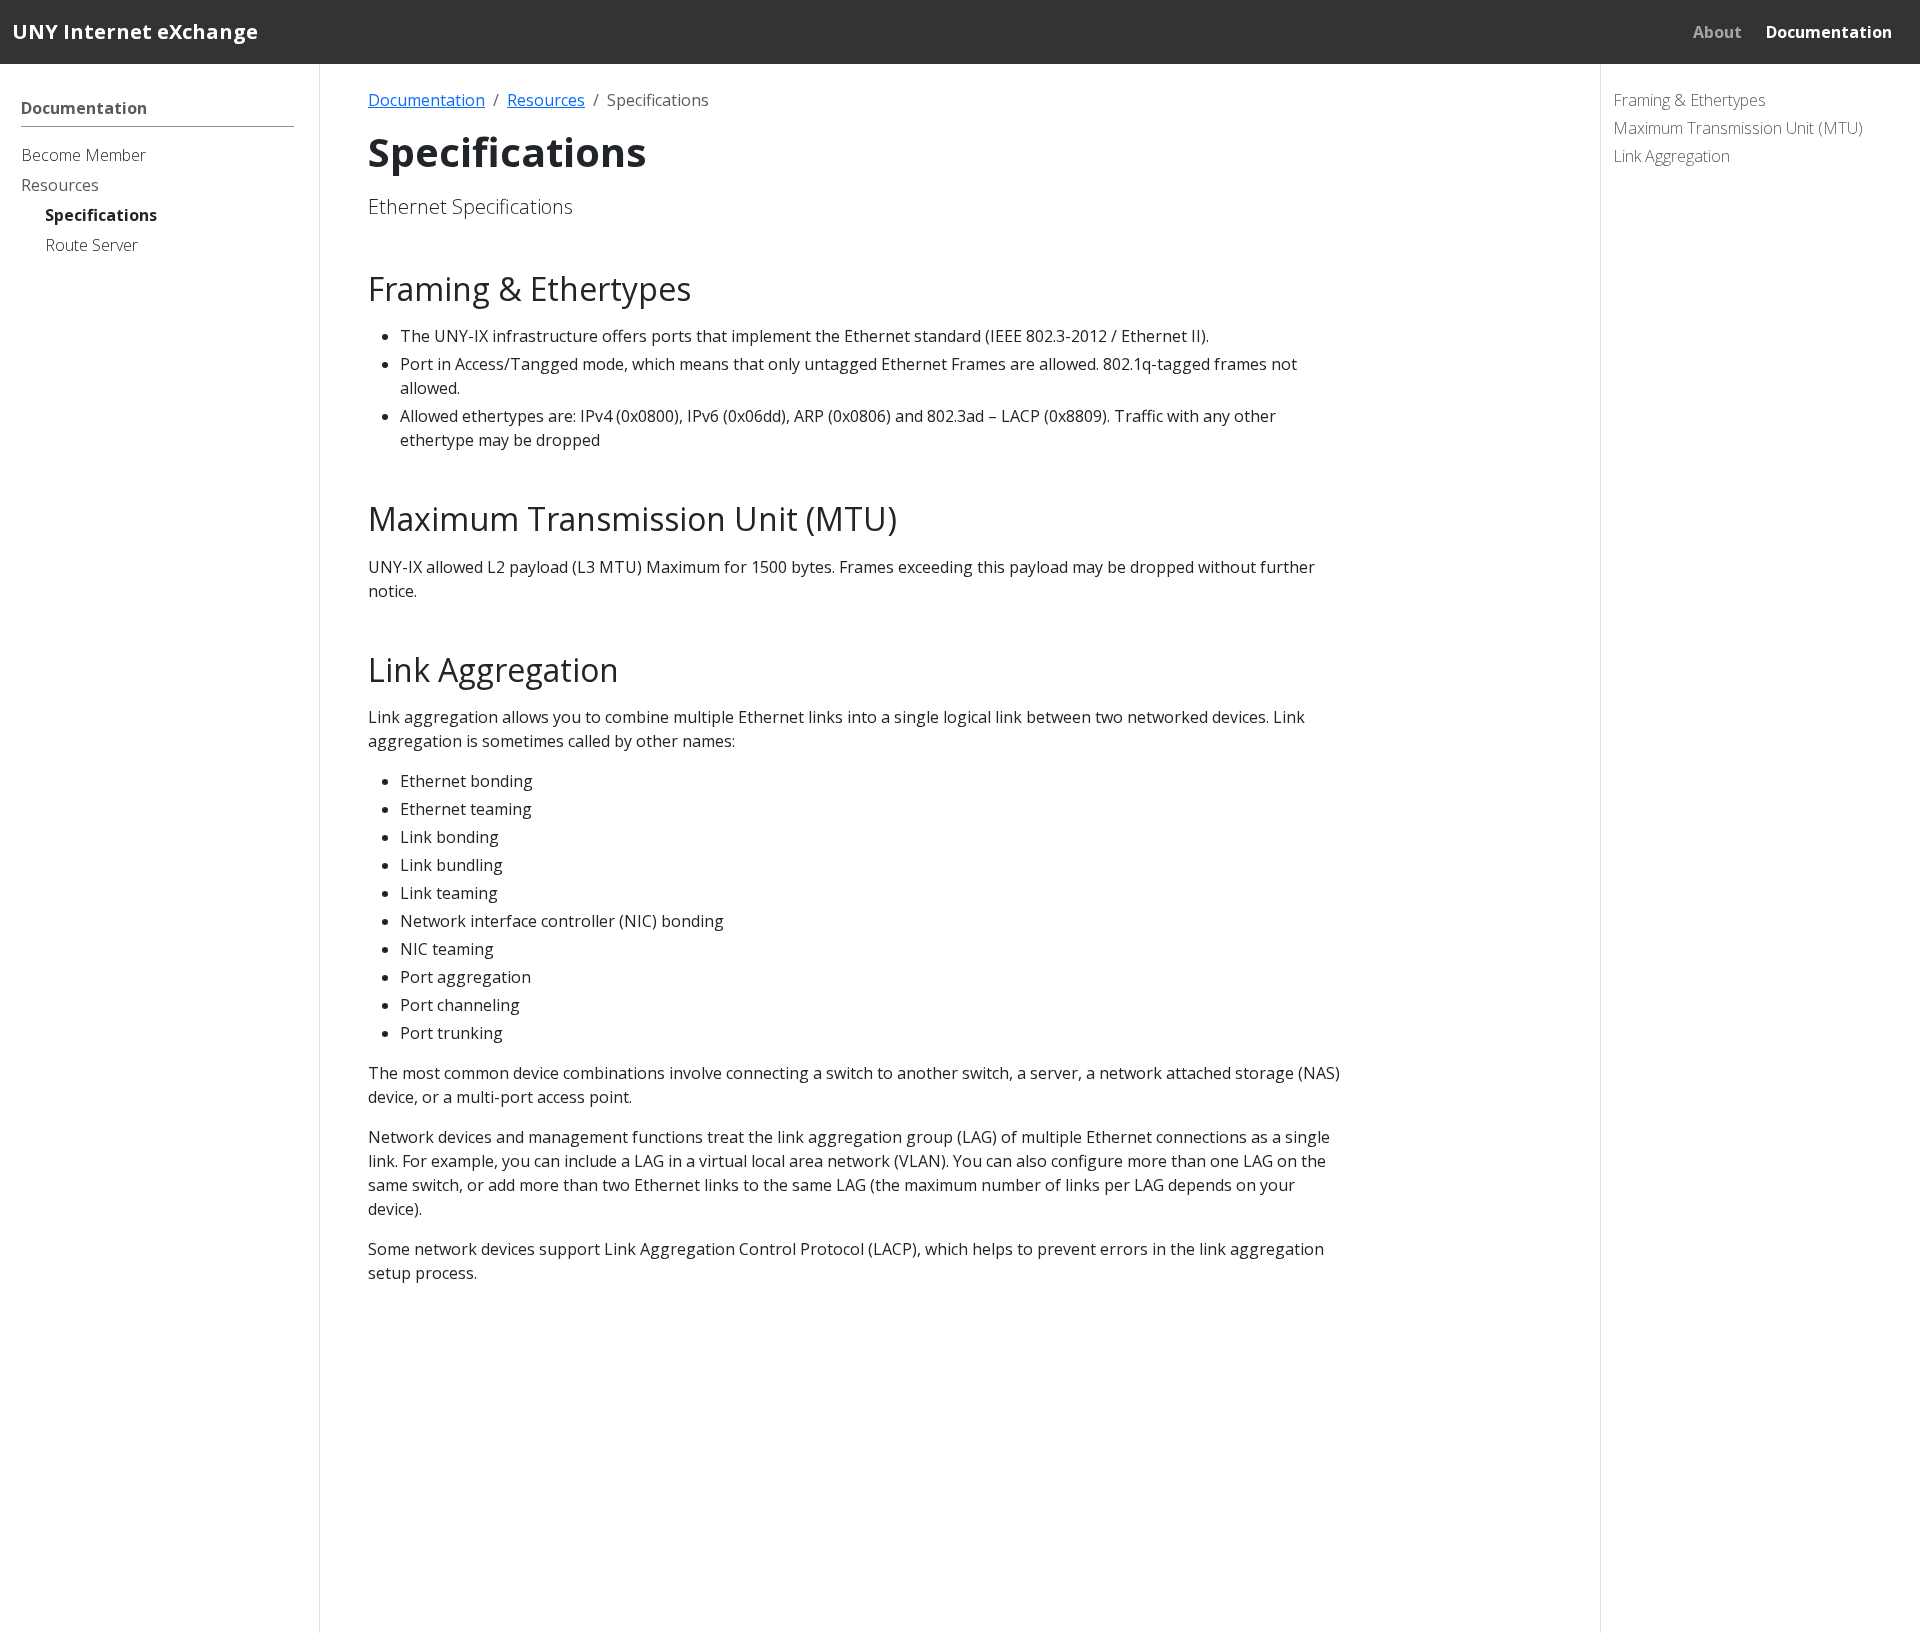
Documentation (426, 100)
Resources (546, 100)
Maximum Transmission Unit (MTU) (1738, 128)
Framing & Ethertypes (1689, 100)
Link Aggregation (1671, 156)
